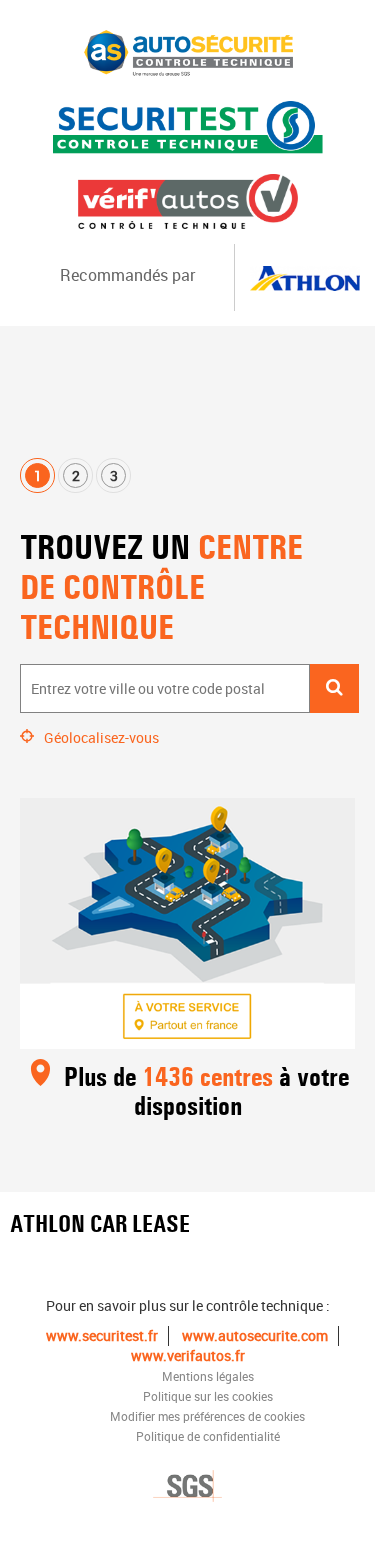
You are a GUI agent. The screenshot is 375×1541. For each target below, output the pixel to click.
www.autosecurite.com (255, 1335)
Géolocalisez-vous (101, 737)
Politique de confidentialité (208, 1436)
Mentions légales (208, 1376)
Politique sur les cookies (208, 1396)
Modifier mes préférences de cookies (207, 1416)
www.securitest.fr (102, 1335)
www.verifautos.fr (188, 1355)
